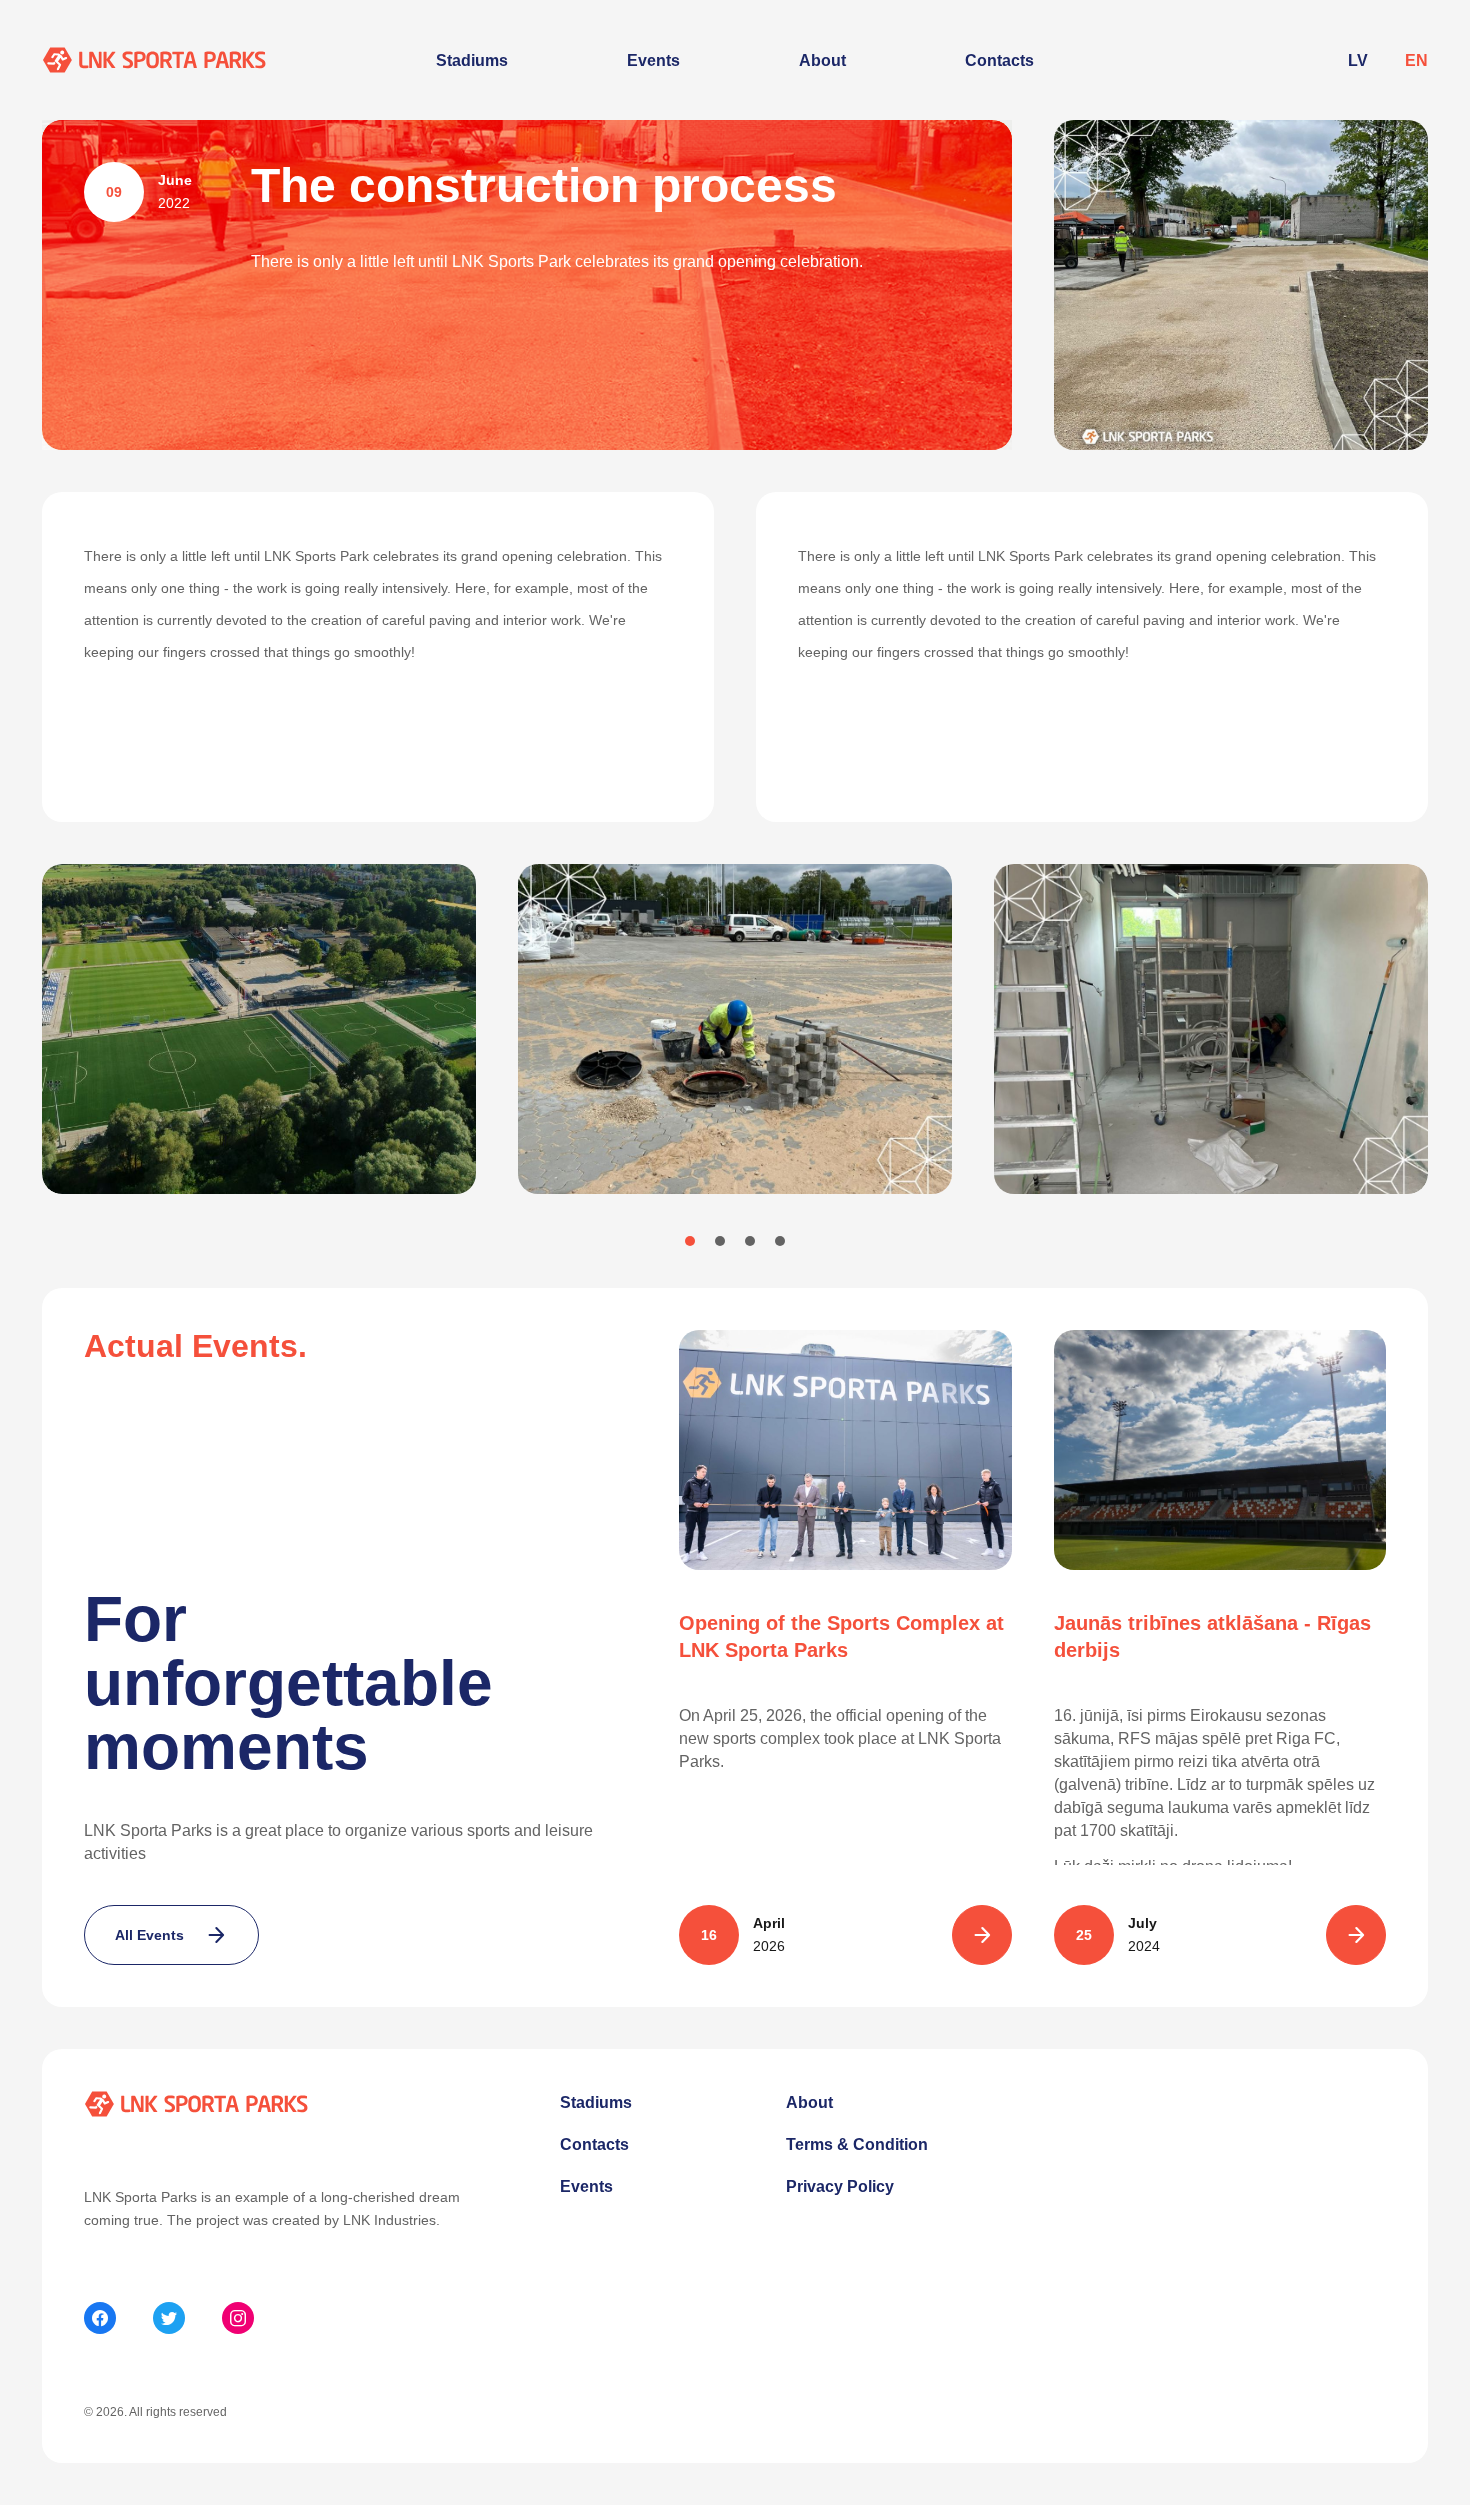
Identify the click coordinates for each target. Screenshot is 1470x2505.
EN (1416, 60)
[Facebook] (100, 2318)
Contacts (999, 60)
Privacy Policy (840, 2186)
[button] (690, 1241)
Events (653, 60)
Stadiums (472, 60)
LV (1358, 60)
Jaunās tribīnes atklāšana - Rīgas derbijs (1212, 1636)
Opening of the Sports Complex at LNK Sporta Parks (841, 1636)
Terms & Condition (857, 2144)
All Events (149, 1935)
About (822, 60)
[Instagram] (238, 2318)
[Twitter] (169, 2318)
